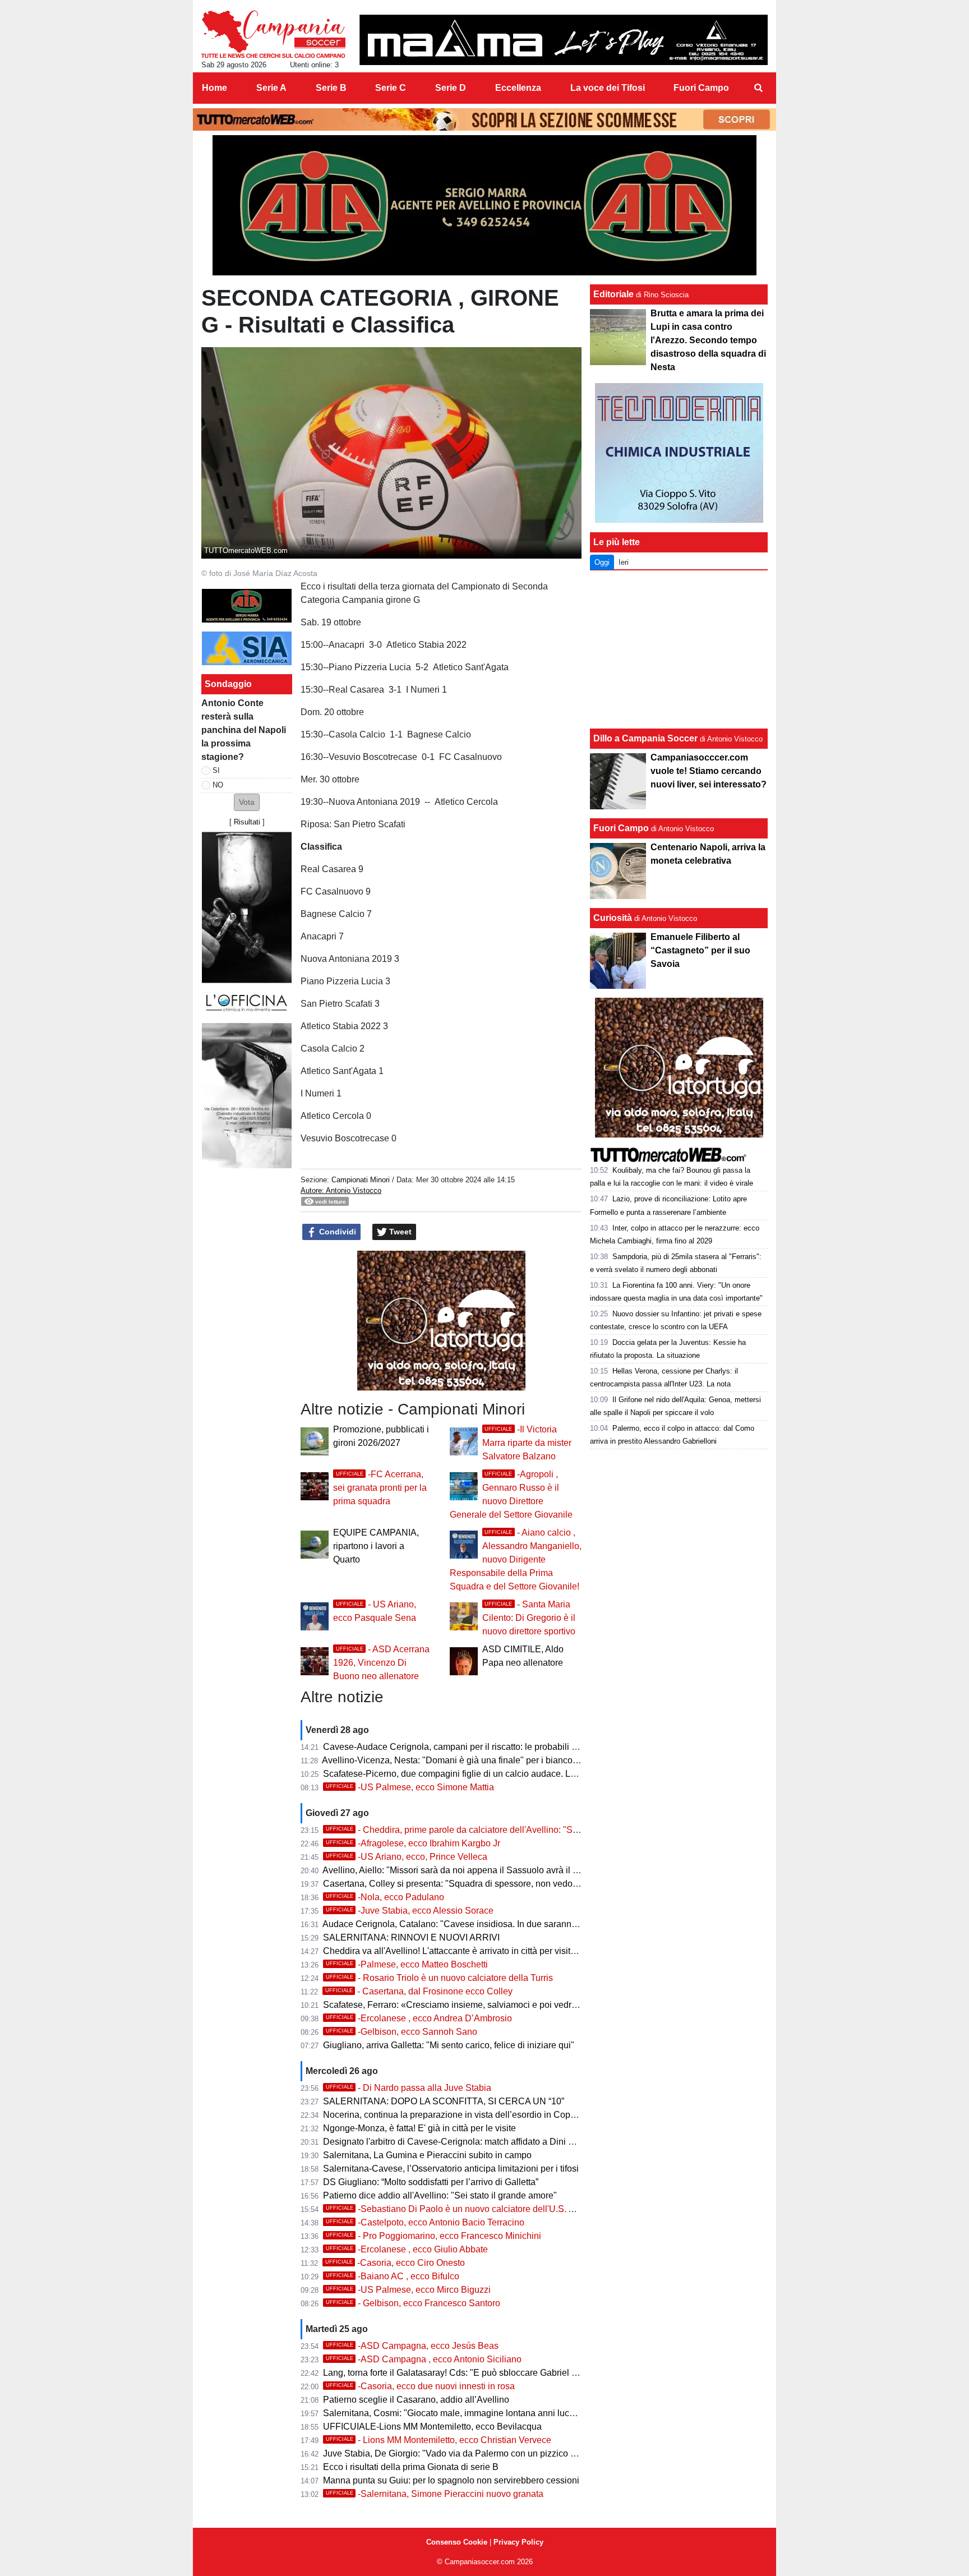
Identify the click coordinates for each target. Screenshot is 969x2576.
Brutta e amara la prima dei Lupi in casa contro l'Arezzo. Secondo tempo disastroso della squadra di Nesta (708, 340)
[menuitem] (758, 88)
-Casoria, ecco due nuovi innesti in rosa (420, 2386)
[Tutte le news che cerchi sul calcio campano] (273, 34)
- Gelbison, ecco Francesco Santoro (413, 2303)
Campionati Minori (361, 1180)
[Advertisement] (679, 649)
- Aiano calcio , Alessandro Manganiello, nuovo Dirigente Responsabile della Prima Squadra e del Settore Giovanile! (516, 1559)
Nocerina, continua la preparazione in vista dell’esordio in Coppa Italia (462, 2115)
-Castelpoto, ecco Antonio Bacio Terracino (425, 2222)
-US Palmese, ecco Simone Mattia (410, 1787)
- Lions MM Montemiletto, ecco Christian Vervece (439, 2440)
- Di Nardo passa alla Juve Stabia (409, 2088)
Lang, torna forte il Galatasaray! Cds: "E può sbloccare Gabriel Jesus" (461, 2373)
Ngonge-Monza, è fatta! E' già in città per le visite (419, 2128)
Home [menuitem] (214, 88)
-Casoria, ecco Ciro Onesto (395, 2263)
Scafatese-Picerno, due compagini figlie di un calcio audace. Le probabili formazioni (490, 1774)
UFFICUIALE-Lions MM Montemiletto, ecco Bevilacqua (432, 2427)
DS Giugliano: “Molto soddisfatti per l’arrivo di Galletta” (431, 2182)
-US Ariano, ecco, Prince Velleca (407, 1857)
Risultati (247, 822)
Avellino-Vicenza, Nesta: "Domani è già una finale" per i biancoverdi (457, 1760)
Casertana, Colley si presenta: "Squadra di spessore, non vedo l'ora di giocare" (480, 1884)
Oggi (602, 562)
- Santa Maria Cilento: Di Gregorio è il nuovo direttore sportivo (529, 1618)
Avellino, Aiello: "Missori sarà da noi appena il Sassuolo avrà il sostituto (464, 1870)
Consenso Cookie (457, 2542)
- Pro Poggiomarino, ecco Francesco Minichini (433, 2236)
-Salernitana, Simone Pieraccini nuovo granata (435, 2494)
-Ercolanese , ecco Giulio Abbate (407, 2249)
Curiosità (613, 918)
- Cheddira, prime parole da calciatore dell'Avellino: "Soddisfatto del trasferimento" (504, 1830)
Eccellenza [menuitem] (518, 88)
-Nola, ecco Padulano (385, 1897)
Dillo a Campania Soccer (645, 738)
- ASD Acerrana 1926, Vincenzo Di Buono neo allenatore (381, 1663)
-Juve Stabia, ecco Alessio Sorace (410, 1911)
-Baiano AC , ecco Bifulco (393, 2276)
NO (218, 785)
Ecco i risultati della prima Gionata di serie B (411, 2467)
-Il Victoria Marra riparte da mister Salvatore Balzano (527, 1443)
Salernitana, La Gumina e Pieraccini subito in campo (427, 2155)
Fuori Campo (621, 828)
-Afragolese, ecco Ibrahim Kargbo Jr (413, 1843)
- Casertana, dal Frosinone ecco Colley (419, 1991)
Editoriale (613, 294)
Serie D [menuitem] (451, 88)
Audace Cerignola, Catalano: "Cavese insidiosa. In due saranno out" (458, 1924)
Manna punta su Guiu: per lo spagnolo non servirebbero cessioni (451, 2480)
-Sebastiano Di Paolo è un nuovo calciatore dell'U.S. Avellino (463, 2209)
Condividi (336, 1232)
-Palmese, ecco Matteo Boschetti (407, 1964)
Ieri (624, 562)
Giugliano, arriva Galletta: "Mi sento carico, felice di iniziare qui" (449, 2045)
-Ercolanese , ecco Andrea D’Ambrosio (419, 2018)
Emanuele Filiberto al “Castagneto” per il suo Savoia (700, 950)
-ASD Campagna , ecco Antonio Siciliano (424, 2359)
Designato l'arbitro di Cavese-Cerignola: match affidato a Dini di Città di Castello (482, 2142)
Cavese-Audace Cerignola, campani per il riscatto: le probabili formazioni (468, 1747)
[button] (247, 802)
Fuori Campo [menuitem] (701, 88)
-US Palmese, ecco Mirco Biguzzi (408, 2290)
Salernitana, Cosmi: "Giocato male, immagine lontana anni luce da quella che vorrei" (491, 2413)
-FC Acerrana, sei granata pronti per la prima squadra (380, 1488)
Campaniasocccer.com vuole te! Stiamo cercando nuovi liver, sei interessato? (709, 771)
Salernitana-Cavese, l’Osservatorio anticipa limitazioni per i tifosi (451, 2169)
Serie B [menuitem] (331, 88)
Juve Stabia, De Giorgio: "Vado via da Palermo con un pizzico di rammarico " (475, 2453)
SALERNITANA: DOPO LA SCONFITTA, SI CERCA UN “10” (444, 2101)
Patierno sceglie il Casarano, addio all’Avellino (416, 2400)
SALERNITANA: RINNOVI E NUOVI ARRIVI (411, 1937)
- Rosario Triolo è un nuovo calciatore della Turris (439, 1978)
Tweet (399, 1232)
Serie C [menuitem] (391, 88)
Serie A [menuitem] (271, 88)
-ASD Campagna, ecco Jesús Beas (412, 2346)
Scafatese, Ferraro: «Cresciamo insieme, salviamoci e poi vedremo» (458, 2005)
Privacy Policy (518, 2542)
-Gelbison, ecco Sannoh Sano (402, 2032)
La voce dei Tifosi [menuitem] (608, 88)
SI (216, 770)
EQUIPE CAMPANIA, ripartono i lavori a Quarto (376, 1546)
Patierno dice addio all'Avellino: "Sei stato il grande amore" (440, 2195)
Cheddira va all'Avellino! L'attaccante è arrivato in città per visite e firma (464, 1951)
